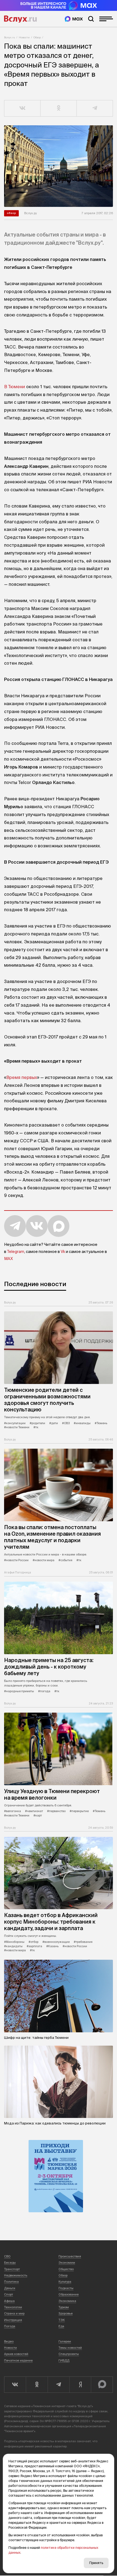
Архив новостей (16, 2354)
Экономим (67, 2263)
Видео (9, 2341)
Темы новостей (70, 2348)
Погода (10, 2326)
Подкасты (66, 2288)
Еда (61, 2326)
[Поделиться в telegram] (95, 108)
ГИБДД (64, 2360)
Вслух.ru (20, 19)
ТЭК (62, 2320)
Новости (24, 37)
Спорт (9, 2294)
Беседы (10, 2263)
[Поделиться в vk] (22, 108)
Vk (63, 1252)
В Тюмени (15, 387)
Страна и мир (14, 2313)
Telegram (16, 1252)
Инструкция (13, 2320)
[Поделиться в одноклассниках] (59, 108)
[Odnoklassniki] (37, 2385)
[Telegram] (59, 2385)
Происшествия (70, 2256)
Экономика (67, 2301)
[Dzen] (80, 2385)
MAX (8, 1259)
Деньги (10, 2288)
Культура (65, 2282)
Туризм (64, 2307)
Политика (11, 2282)
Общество (66, 2269)
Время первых (22, 1077)
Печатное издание (18, 2360)
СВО (7, 2256)
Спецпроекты (69, 2354)
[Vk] (15, 2385)
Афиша (9, 2301)
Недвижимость (16, 2275)
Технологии (13, 2307)
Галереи (65, 2341)
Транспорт (12, 2269)
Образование (69, 2294)
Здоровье (66, 2313)
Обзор (37, 37)
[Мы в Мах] (74, 19)
